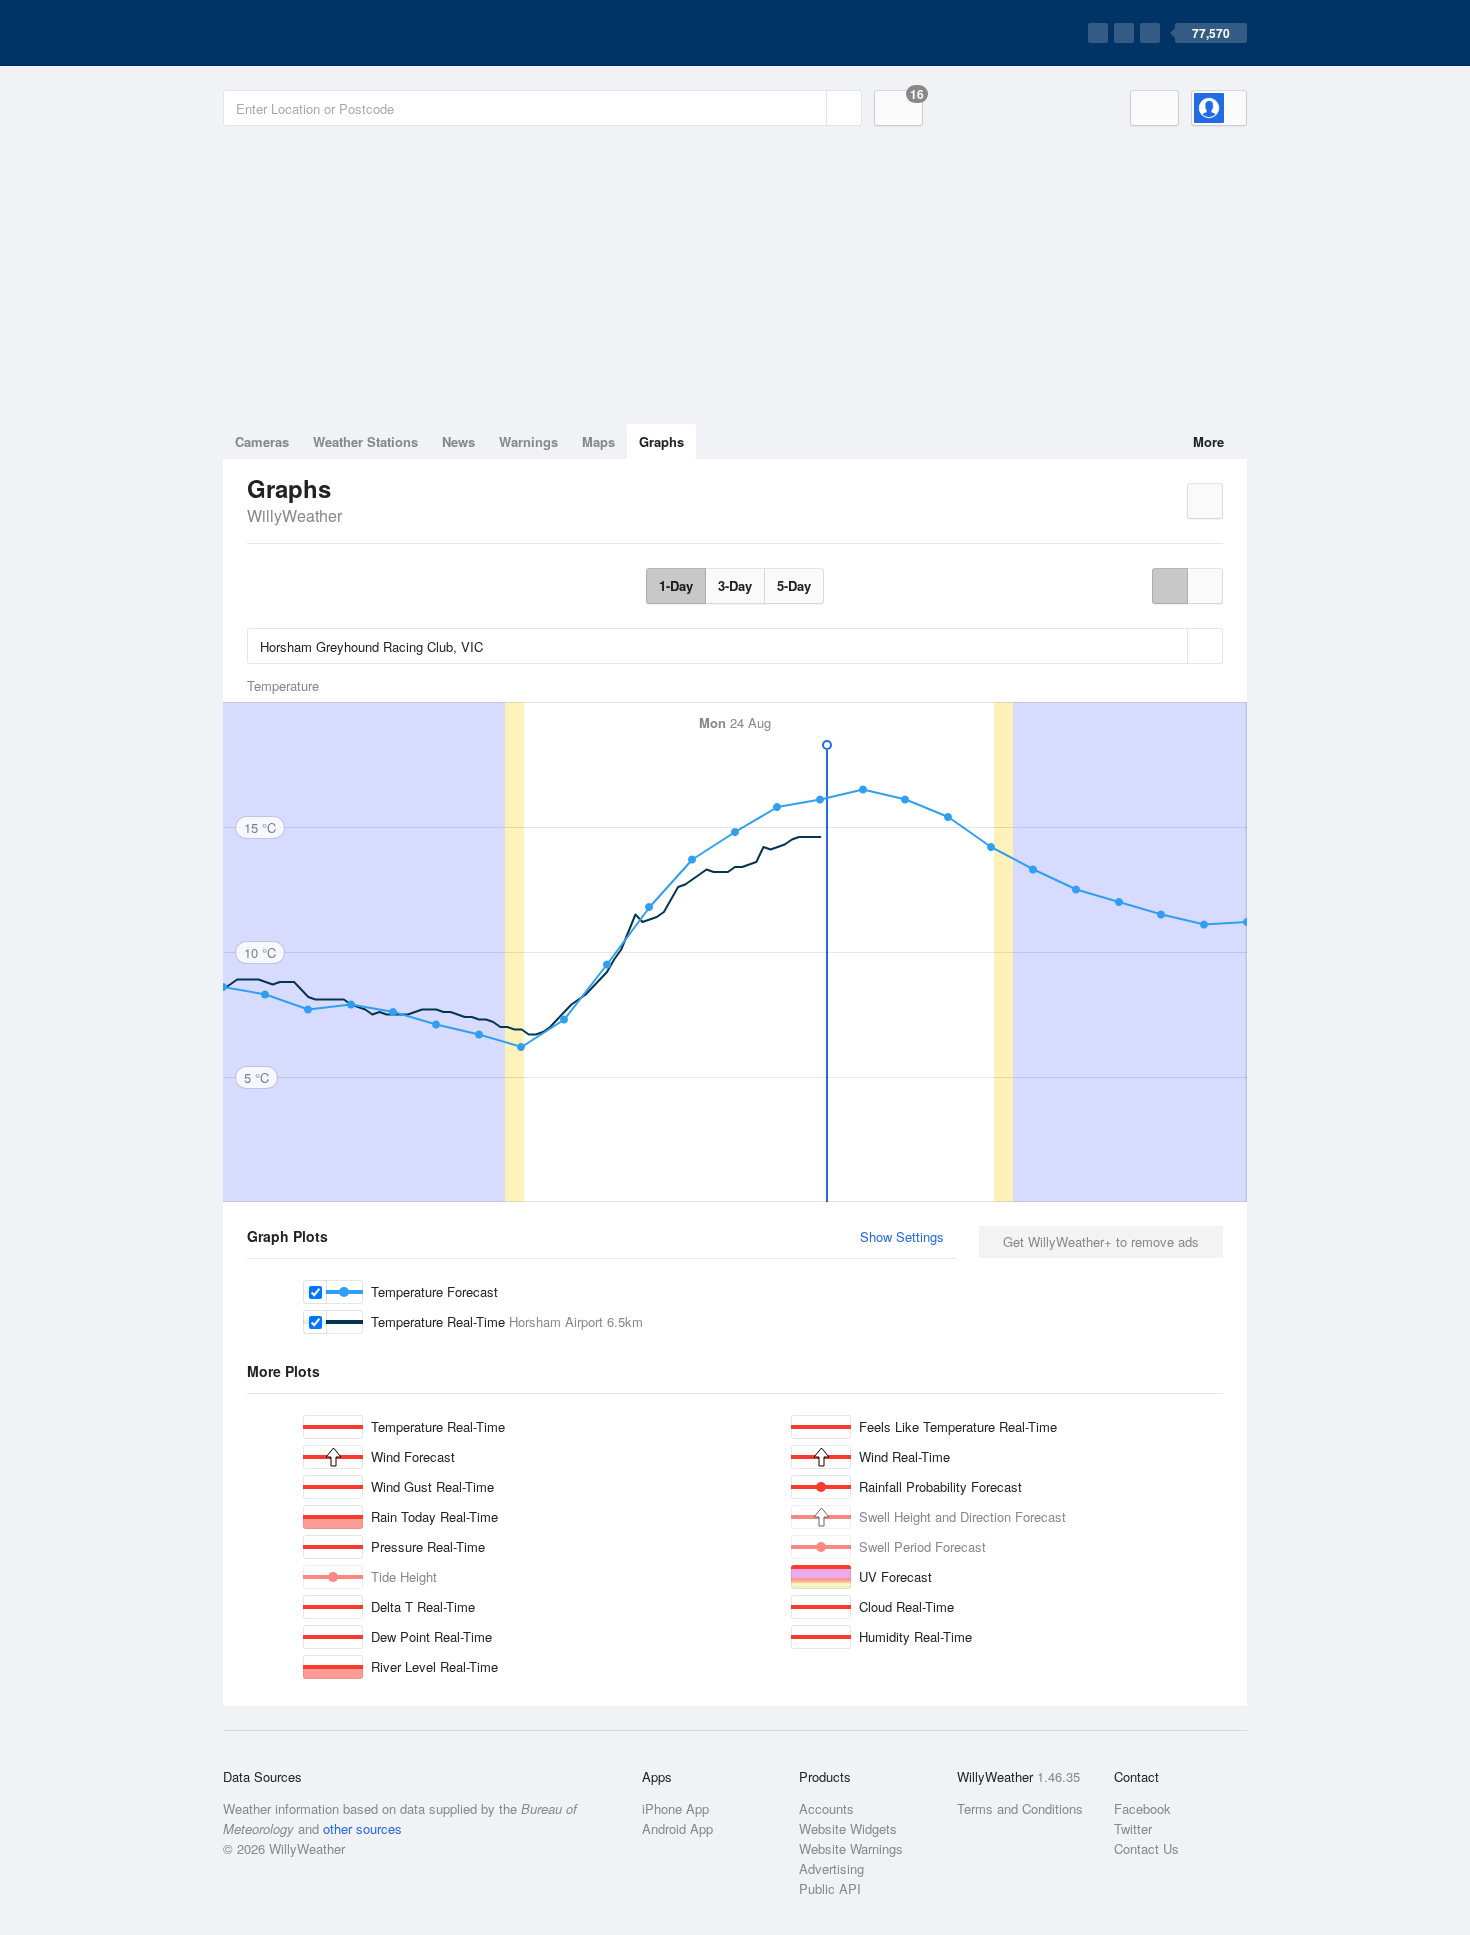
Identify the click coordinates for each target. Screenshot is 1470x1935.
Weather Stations (365, 441)
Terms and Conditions (1020, 1808)
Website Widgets (848, 1828)
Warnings (528, 441)
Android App (677, 1828)
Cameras (262, 441)
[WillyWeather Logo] (317, 33)
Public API (830, 1888)
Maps (598, 441)
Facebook (1142, 1808)
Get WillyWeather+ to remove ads (1101, 1241)
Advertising (831, 1868)
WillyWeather (294, 515)
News (458, 441)
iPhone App (675, 1808)
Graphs (661, 441)
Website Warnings (851, 1848)
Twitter (1133, 1828)
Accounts (826, 1808)
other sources (362, 1828)
